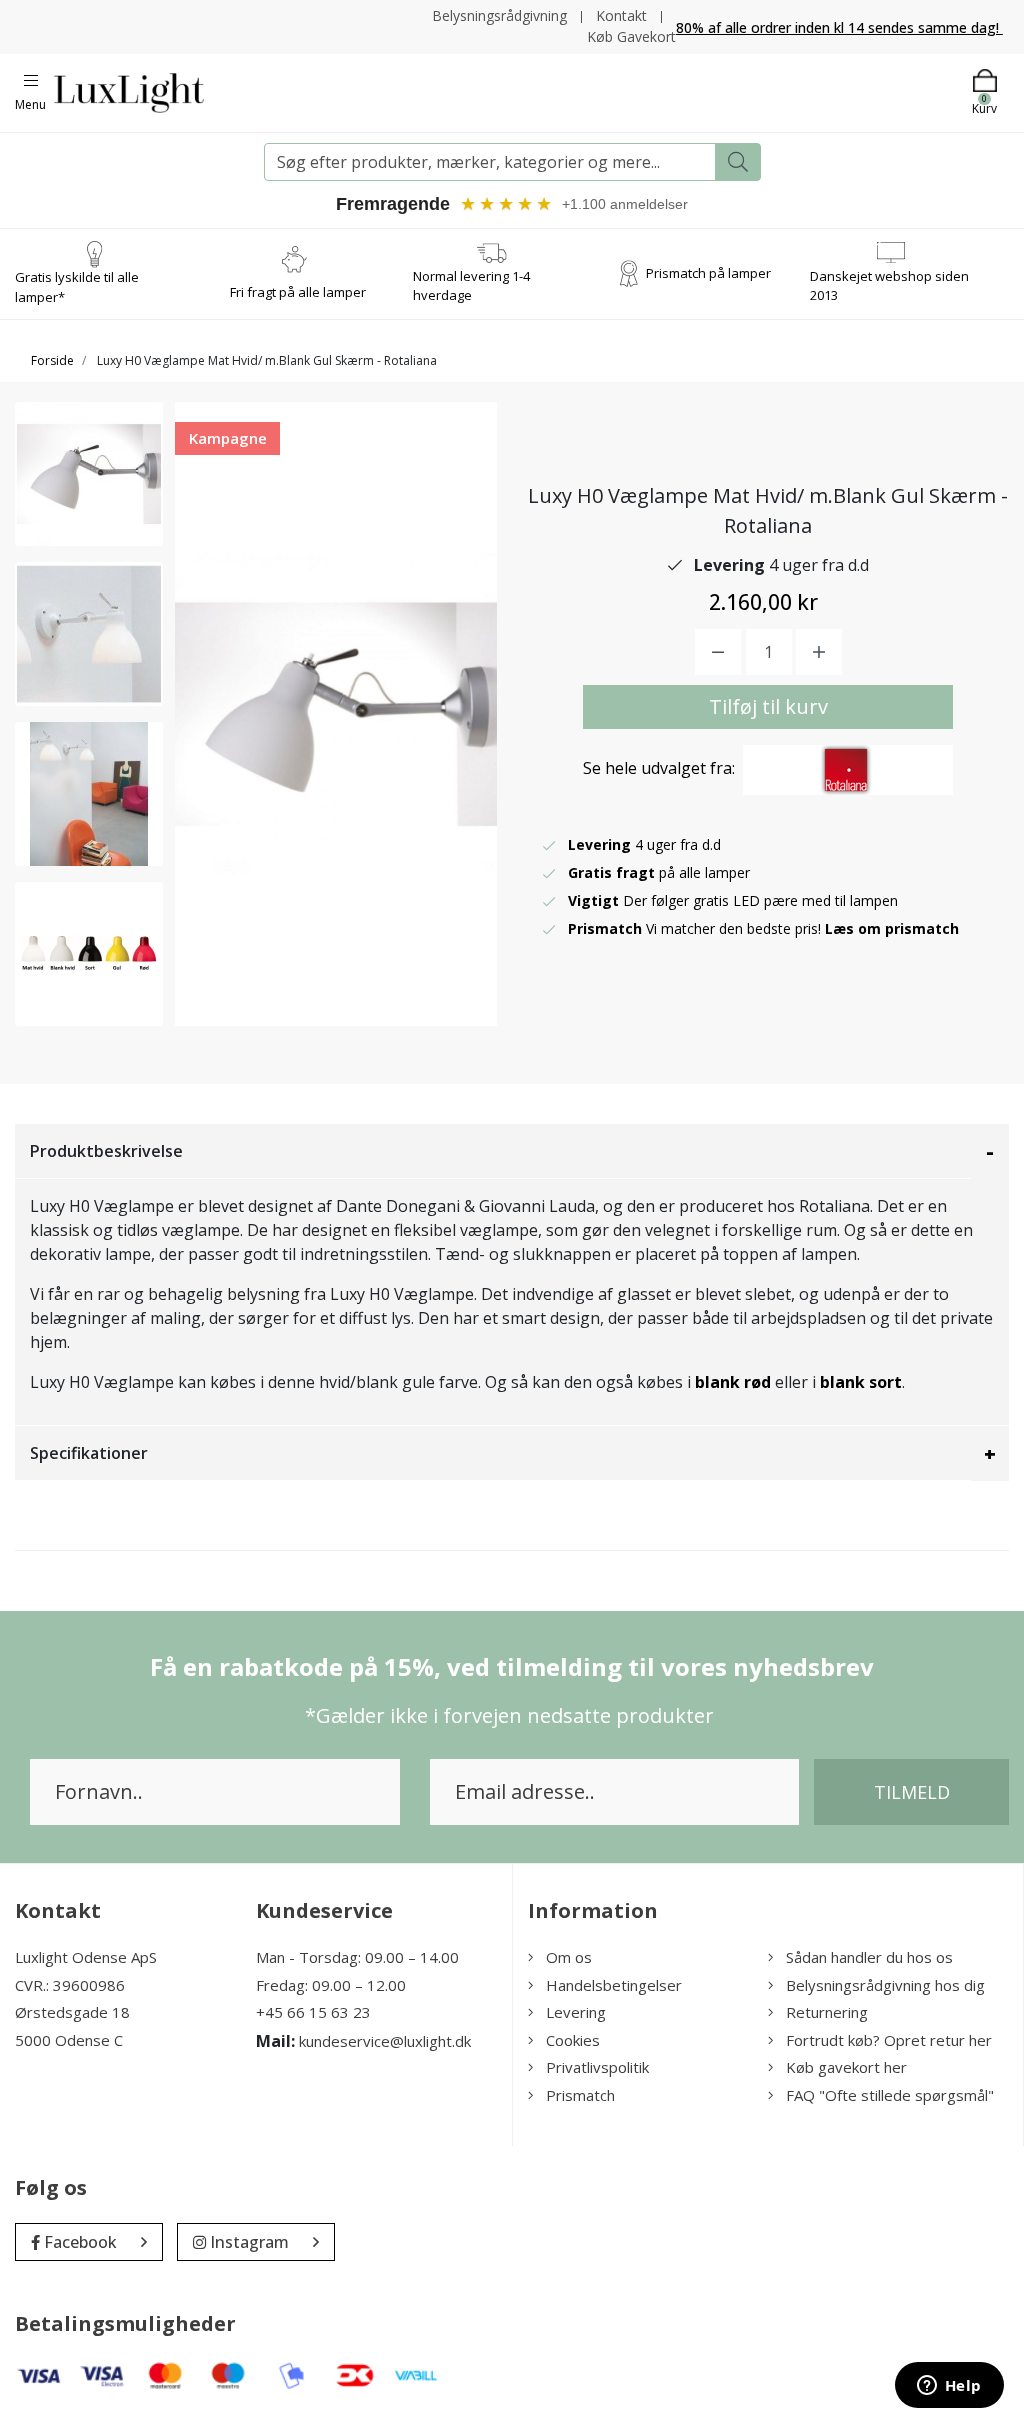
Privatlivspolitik (597, 2067)
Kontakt (621, 15)
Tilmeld (912, 1792)
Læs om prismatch (892, 928)
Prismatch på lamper (708, 273)
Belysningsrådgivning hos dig (885, 1985)
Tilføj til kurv (768, 706)
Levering (576, 2012)
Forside (52, 360)
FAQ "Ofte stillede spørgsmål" (890, 2095)
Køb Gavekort (631, 36)
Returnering (827, 2012)
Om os (569, 1957)
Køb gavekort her (846, 2067)
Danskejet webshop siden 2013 (889, 286)
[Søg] (738, 162)
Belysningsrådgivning (499, 15)
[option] (89, 474)
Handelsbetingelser (614, 1985)
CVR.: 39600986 (70, 1985)
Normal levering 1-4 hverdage (471, 286)
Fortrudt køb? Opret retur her (889, 2040)
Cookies (573, 2040)
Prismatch (580, 2095)
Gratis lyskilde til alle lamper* (77, 287)
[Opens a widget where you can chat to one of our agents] (949, 2387)
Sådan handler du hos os (869, 1957)
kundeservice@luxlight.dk (385, 2041)
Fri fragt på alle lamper (298, 292)
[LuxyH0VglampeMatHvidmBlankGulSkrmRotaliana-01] (89, 474)
